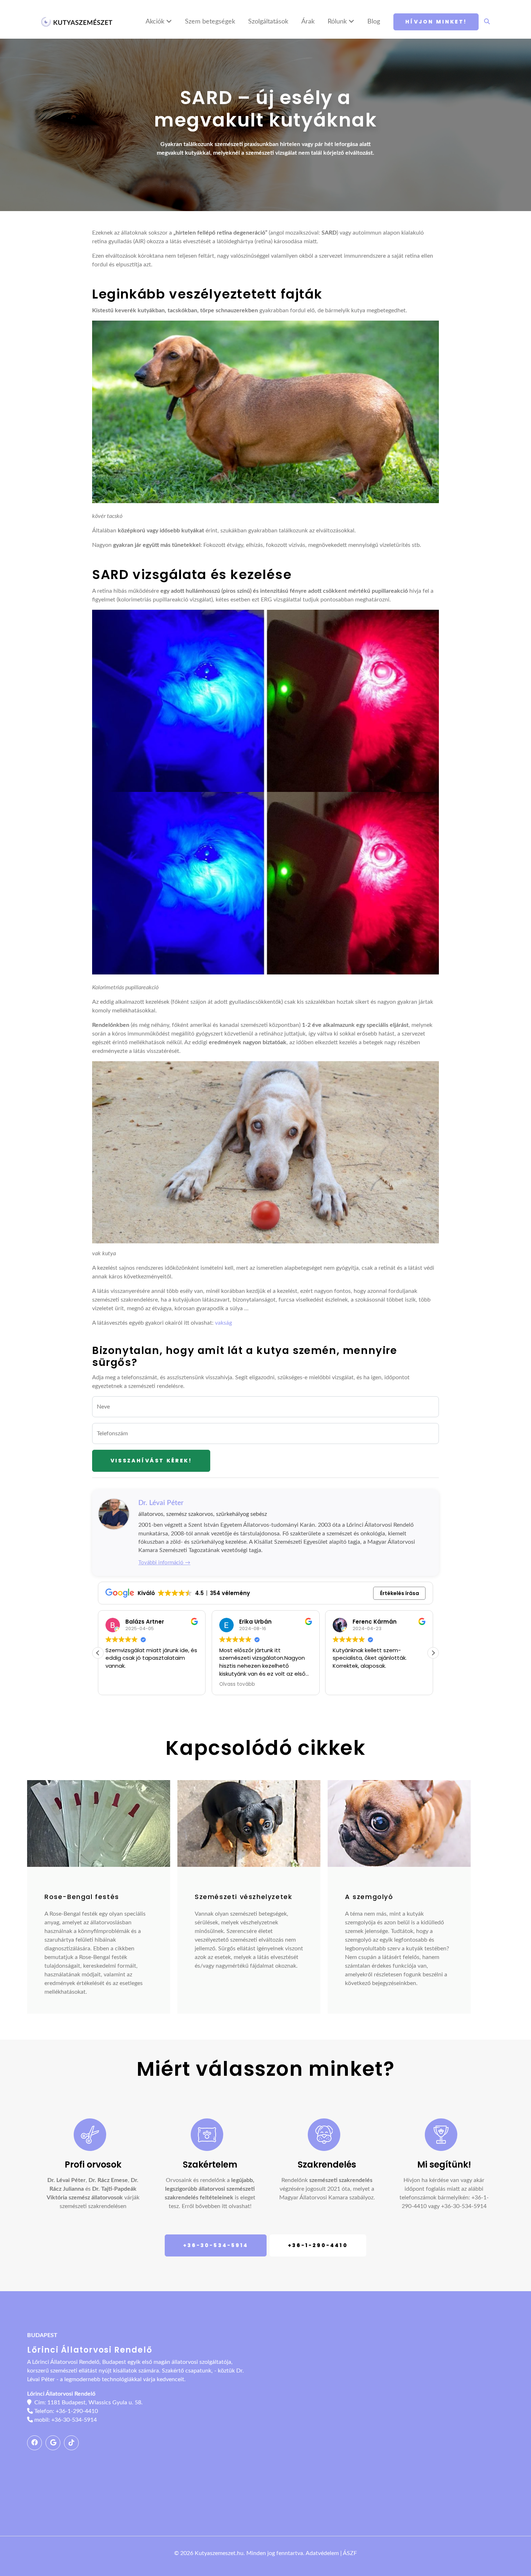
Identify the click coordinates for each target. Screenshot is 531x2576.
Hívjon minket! (436, 22)
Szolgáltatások (268, 22)
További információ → (164, 1563)
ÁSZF (350, 2553)
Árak (308, 22)
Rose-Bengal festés (82, 1897)
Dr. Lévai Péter (161, 1503)
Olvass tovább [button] (237, 1684)
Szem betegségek (210, 22)
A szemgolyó (369, 1897)
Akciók (156, 22)
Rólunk (338, 22)
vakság (223, 1323)
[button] (433, 1653)
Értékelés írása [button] (400, 1593)
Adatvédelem (322, 2553)
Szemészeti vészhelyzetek (243, 1897)
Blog (374, 22)
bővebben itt (211, 2206)
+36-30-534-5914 (464, 2206)
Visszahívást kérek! (151, 1461)
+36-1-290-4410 (318, 2245)
